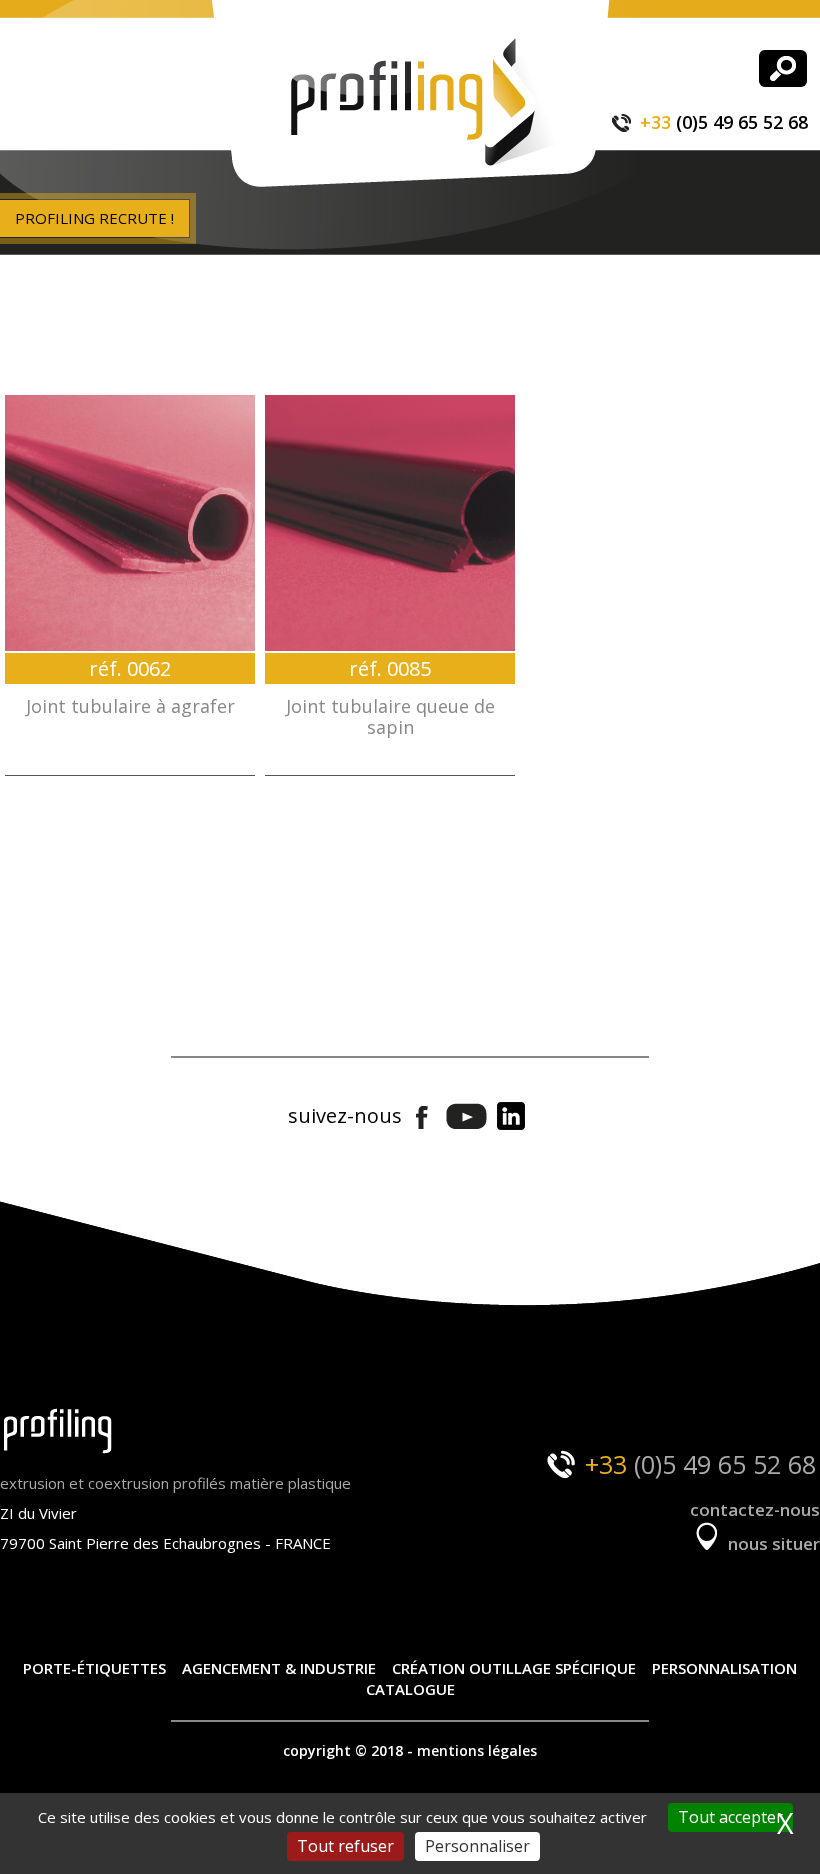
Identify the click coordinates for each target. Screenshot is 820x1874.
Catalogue (410, 1689)
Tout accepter (730, 1817)
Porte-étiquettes (94, 1668)
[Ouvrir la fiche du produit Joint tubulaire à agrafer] (130, 523)
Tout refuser (345, 1846)
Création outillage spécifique (514, 1668)
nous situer (772, 1543)
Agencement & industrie (279, 1668)
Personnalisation (724, 1668)
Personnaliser (477, 1846)
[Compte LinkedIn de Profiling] (510, 1117)
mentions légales (477, 1750)
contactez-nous (755, 1509)
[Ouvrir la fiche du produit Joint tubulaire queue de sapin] (390, 523)
